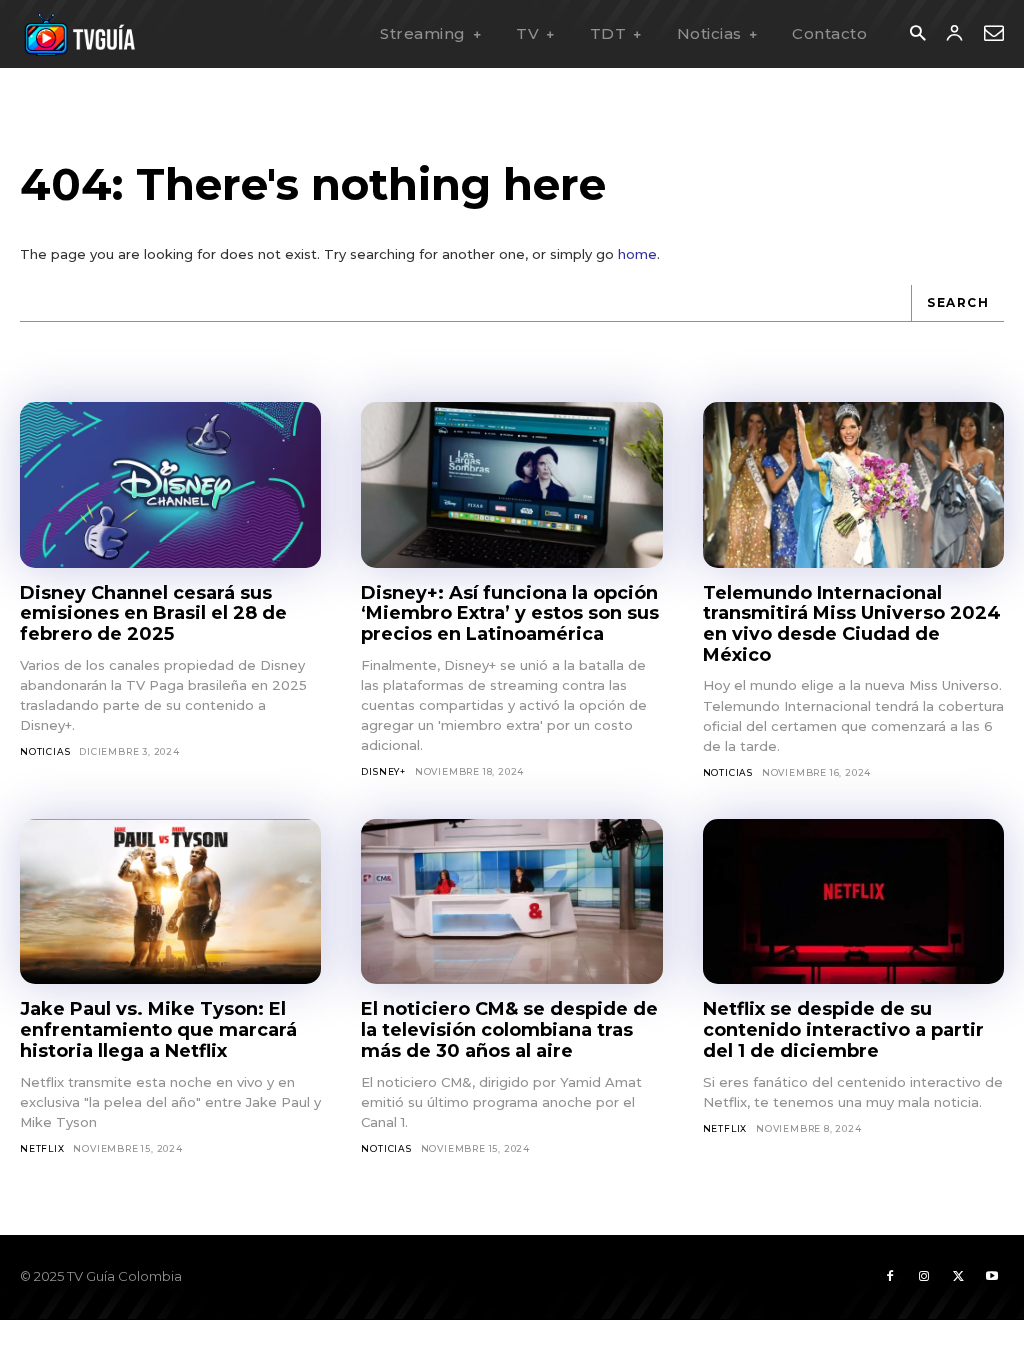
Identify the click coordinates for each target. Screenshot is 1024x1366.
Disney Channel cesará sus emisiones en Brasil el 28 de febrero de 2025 (153, 613)
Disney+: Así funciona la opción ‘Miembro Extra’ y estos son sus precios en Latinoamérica (510, 613)
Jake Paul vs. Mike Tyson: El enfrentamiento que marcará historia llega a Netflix (158, 1029)
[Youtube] (992, 1277)
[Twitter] (958, 1277)
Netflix (42, 1148)
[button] (917, 34)
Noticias (45, 751)
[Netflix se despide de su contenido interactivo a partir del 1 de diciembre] (853, 902)
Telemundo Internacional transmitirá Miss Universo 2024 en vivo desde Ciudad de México (852, 624)
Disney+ (383, 771)
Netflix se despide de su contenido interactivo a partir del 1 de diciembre (843, 1029)
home (637, 254)
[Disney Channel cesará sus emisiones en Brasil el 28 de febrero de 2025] (170, 485)
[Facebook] (890, 1277)
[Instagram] (924, 1277)
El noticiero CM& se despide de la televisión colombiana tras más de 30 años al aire (509, 1029)
